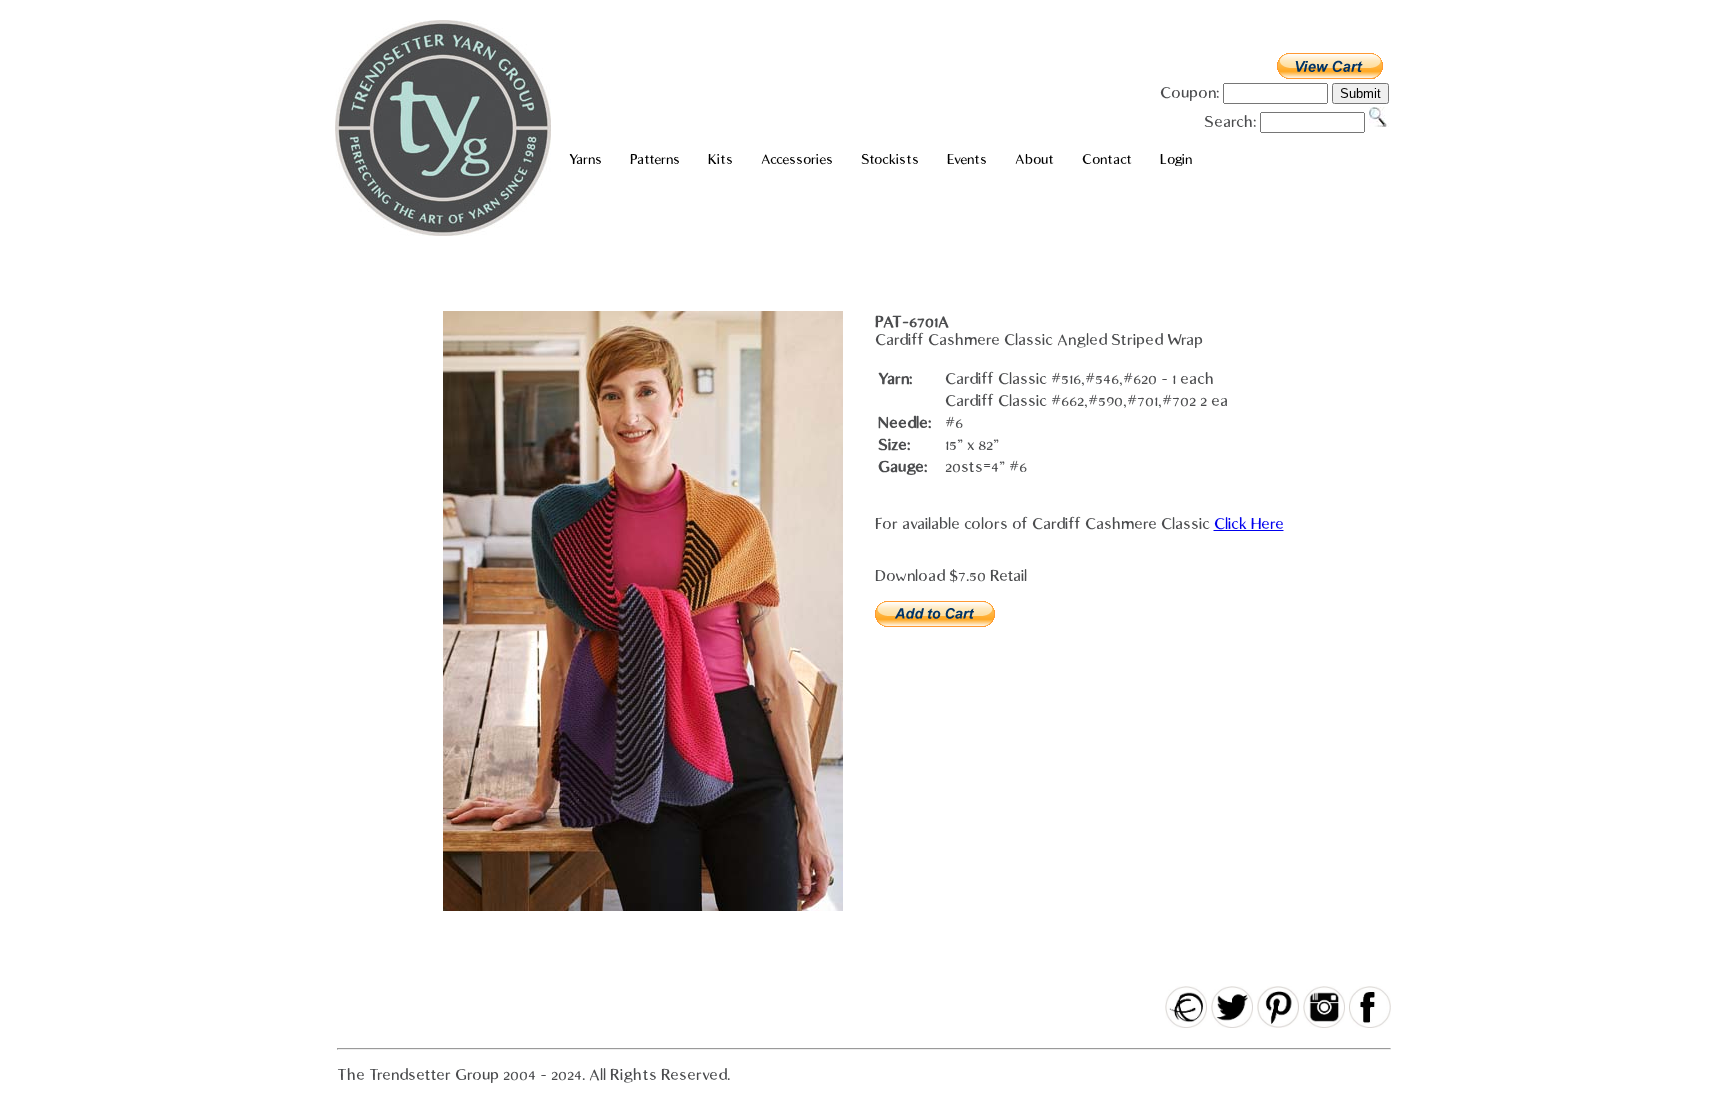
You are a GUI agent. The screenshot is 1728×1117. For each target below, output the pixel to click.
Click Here (1249, 524)
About (1034, 159)
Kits (720, 159)
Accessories (797, 159)
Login (1176, 159)
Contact (1107, 159)
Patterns (655, 159)
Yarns (585, 159)
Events (967, 159)
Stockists (890, 159)
